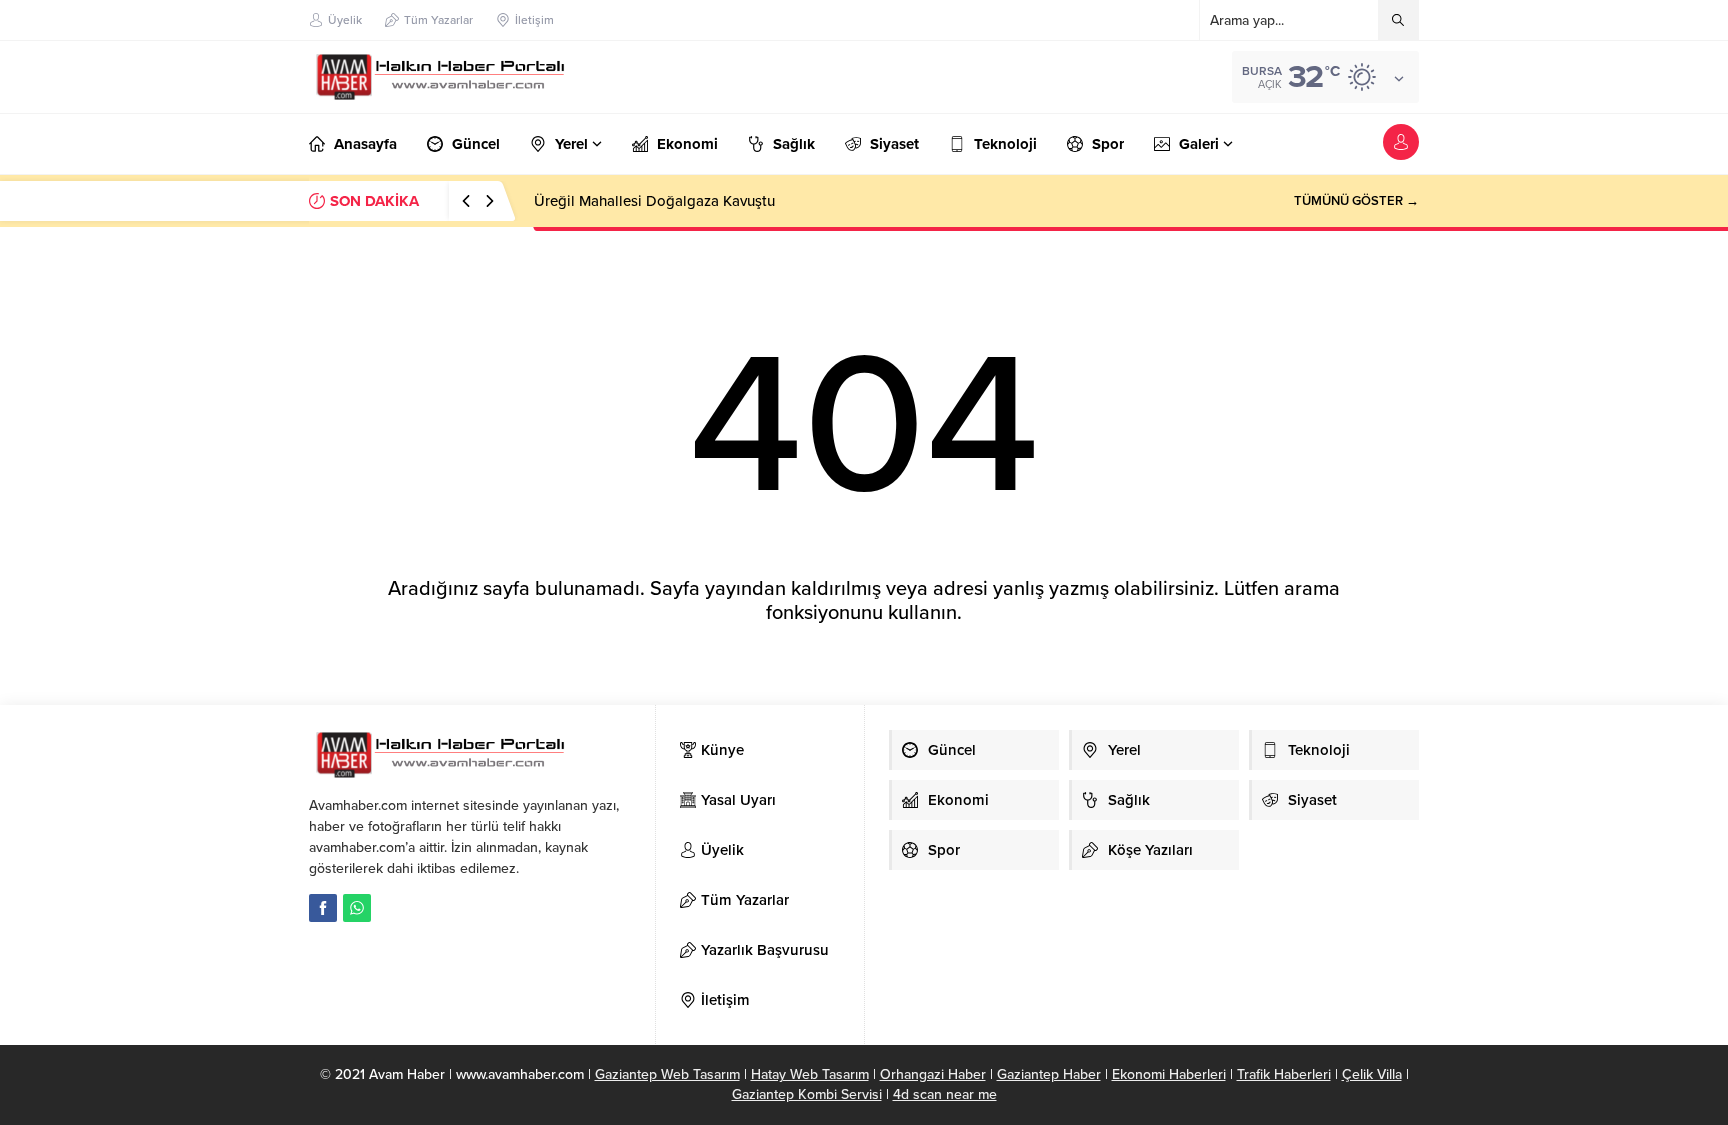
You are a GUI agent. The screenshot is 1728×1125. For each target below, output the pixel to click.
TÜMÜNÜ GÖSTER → (1356, 201)
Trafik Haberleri (1284, 1074)
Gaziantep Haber (1049, 1074)
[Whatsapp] (357, 908)
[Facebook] (323, 908)
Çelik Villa (1372, 1074)
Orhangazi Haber (933, 1074)
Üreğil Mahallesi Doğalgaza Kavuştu (654, 201)
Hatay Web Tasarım (810, 1074)
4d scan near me (945, 1094)
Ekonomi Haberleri (1169, 1074)
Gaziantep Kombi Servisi (807, 1094)
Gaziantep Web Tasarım (667, 1074)
